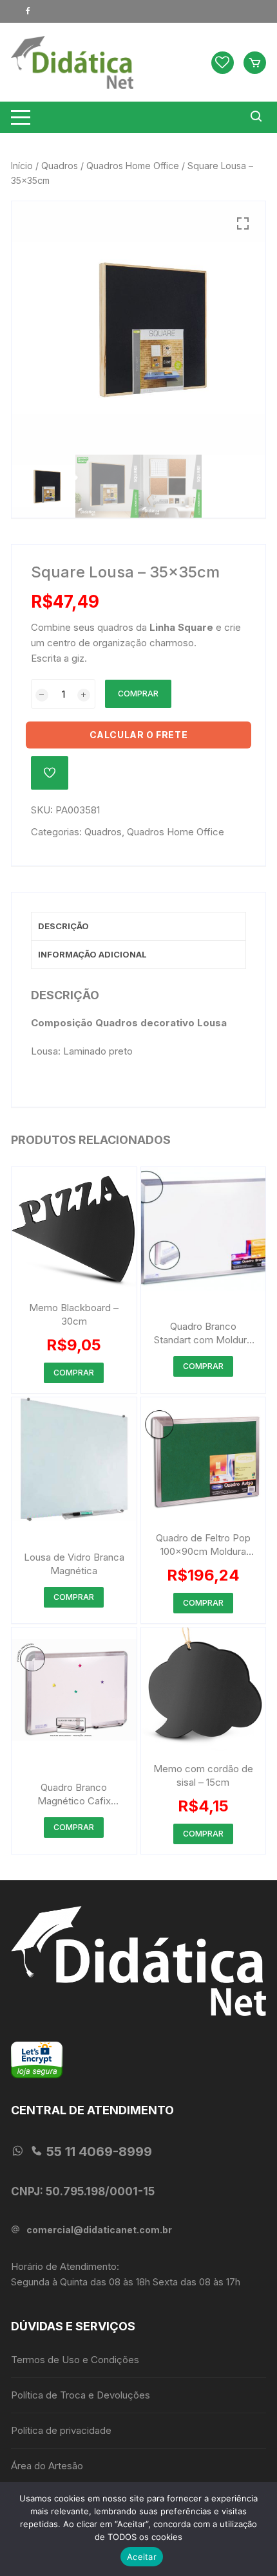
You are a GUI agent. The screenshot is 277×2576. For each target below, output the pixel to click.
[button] (243, 224)
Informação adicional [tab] (92, 954)
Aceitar (142, 2557)
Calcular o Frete (139, 735)
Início (22, 166)
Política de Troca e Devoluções (81, 2395)
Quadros (60, 166)
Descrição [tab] (63, 926)
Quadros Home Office (133, 166)
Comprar (138, 694)
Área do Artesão (47, 2466)
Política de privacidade (61, 2430)
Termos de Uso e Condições (75, 2360)
